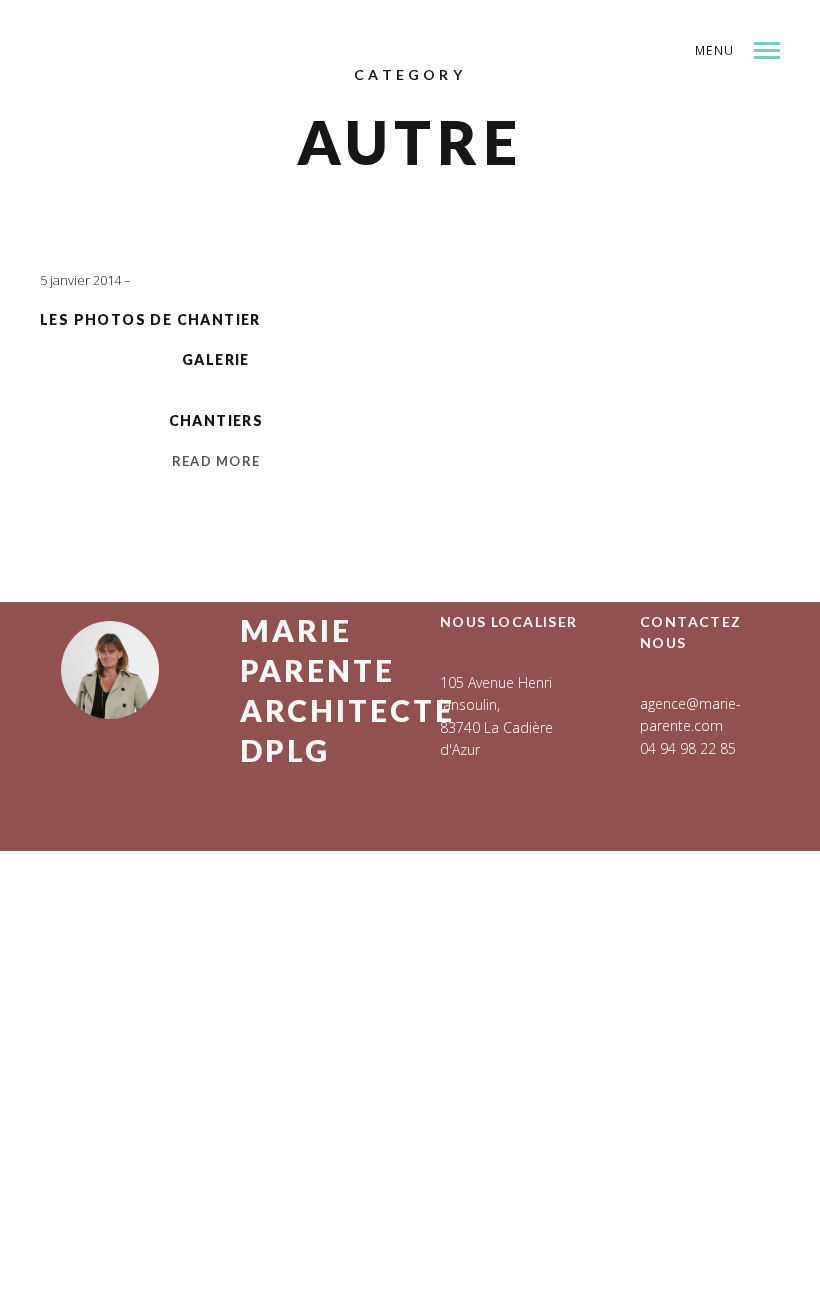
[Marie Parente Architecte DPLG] (224, 102)
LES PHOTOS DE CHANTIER (150, 319)
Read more (216, 461)
